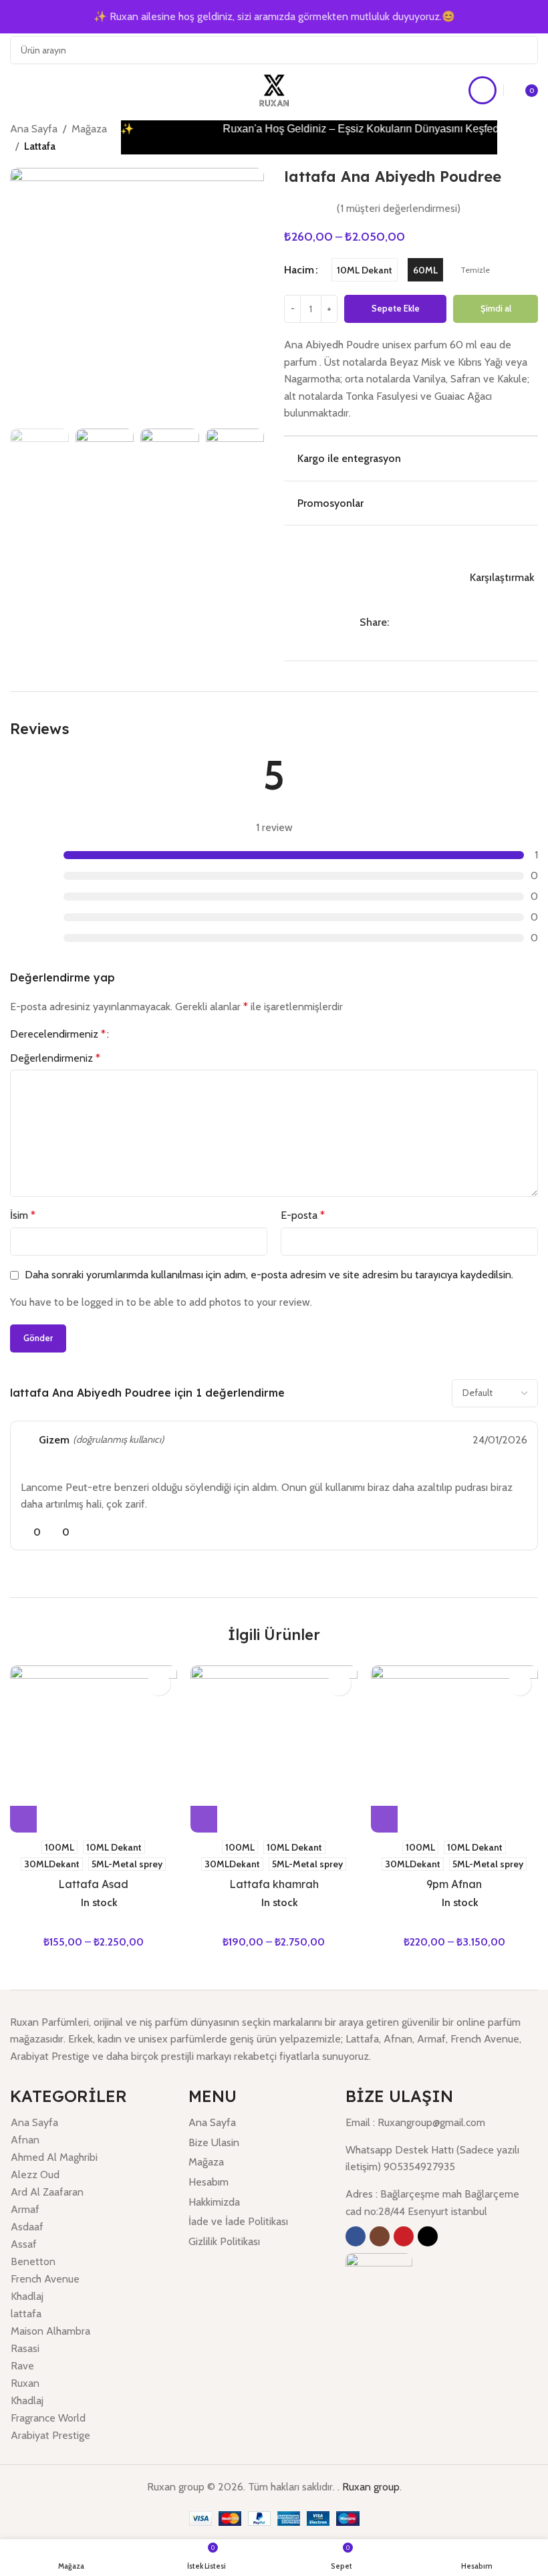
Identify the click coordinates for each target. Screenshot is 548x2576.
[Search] (524, 50)
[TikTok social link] (428, 2236)
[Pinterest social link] (427, 623)
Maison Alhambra (50, 2331)
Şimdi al (496, 308)
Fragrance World (48, 2418)
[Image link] (379, 2286)
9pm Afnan (454, 1884)
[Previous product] (517, 130)
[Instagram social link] (380, 2236)
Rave (22, 2366)
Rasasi (25, 2348)
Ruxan (25, 2383)
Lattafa (40, 146)
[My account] (483, 90)
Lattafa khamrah (274, 1884)
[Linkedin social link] (443, 623)
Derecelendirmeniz (58, 1034)
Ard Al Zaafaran (47, 2192)
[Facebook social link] (397, 623)
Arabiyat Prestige (50, 2435)
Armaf (25, 2209)
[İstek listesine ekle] (411, 548)
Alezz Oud (35, 2175)
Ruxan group (371, 2487)
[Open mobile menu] (15, 90)
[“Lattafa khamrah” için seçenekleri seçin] (204, 1819)
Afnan (25, 2140)
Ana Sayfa (34, 129)
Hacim (299, 270)
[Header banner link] (274, 17)
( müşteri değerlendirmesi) (399, 208)
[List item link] (257, 2123)
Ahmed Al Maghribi (54, 2157)
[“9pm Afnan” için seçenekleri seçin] (384, 1819)
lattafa (26, 2314)
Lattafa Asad (93, 1884)
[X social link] (412, 623)
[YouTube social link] (404, 2236)
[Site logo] (274, 89)
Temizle (475, 270)
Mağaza (89, 129)
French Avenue (45, 2279)
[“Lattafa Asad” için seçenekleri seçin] (23, 1819)
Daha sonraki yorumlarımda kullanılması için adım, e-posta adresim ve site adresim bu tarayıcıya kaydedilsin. (269, 1275)
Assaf (24, 2244)
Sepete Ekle (396, 308)
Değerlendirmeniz (55, 1058)
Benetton (33, 2261)
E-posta (303, 1215)
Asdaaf (27, 2227)
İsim (23, 1215)
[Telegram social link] (458, 623)
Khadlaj (27, 2296)
